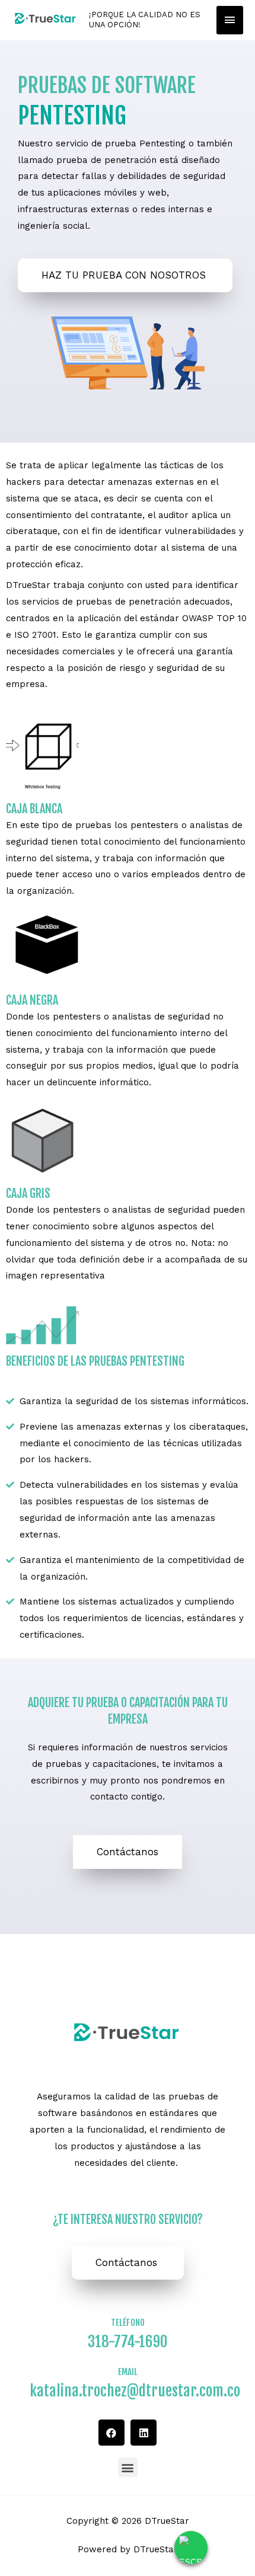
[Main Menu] (230, 20)
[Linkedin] (144, 2433)
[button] (128, 1852)
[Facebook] (111, 2433)
